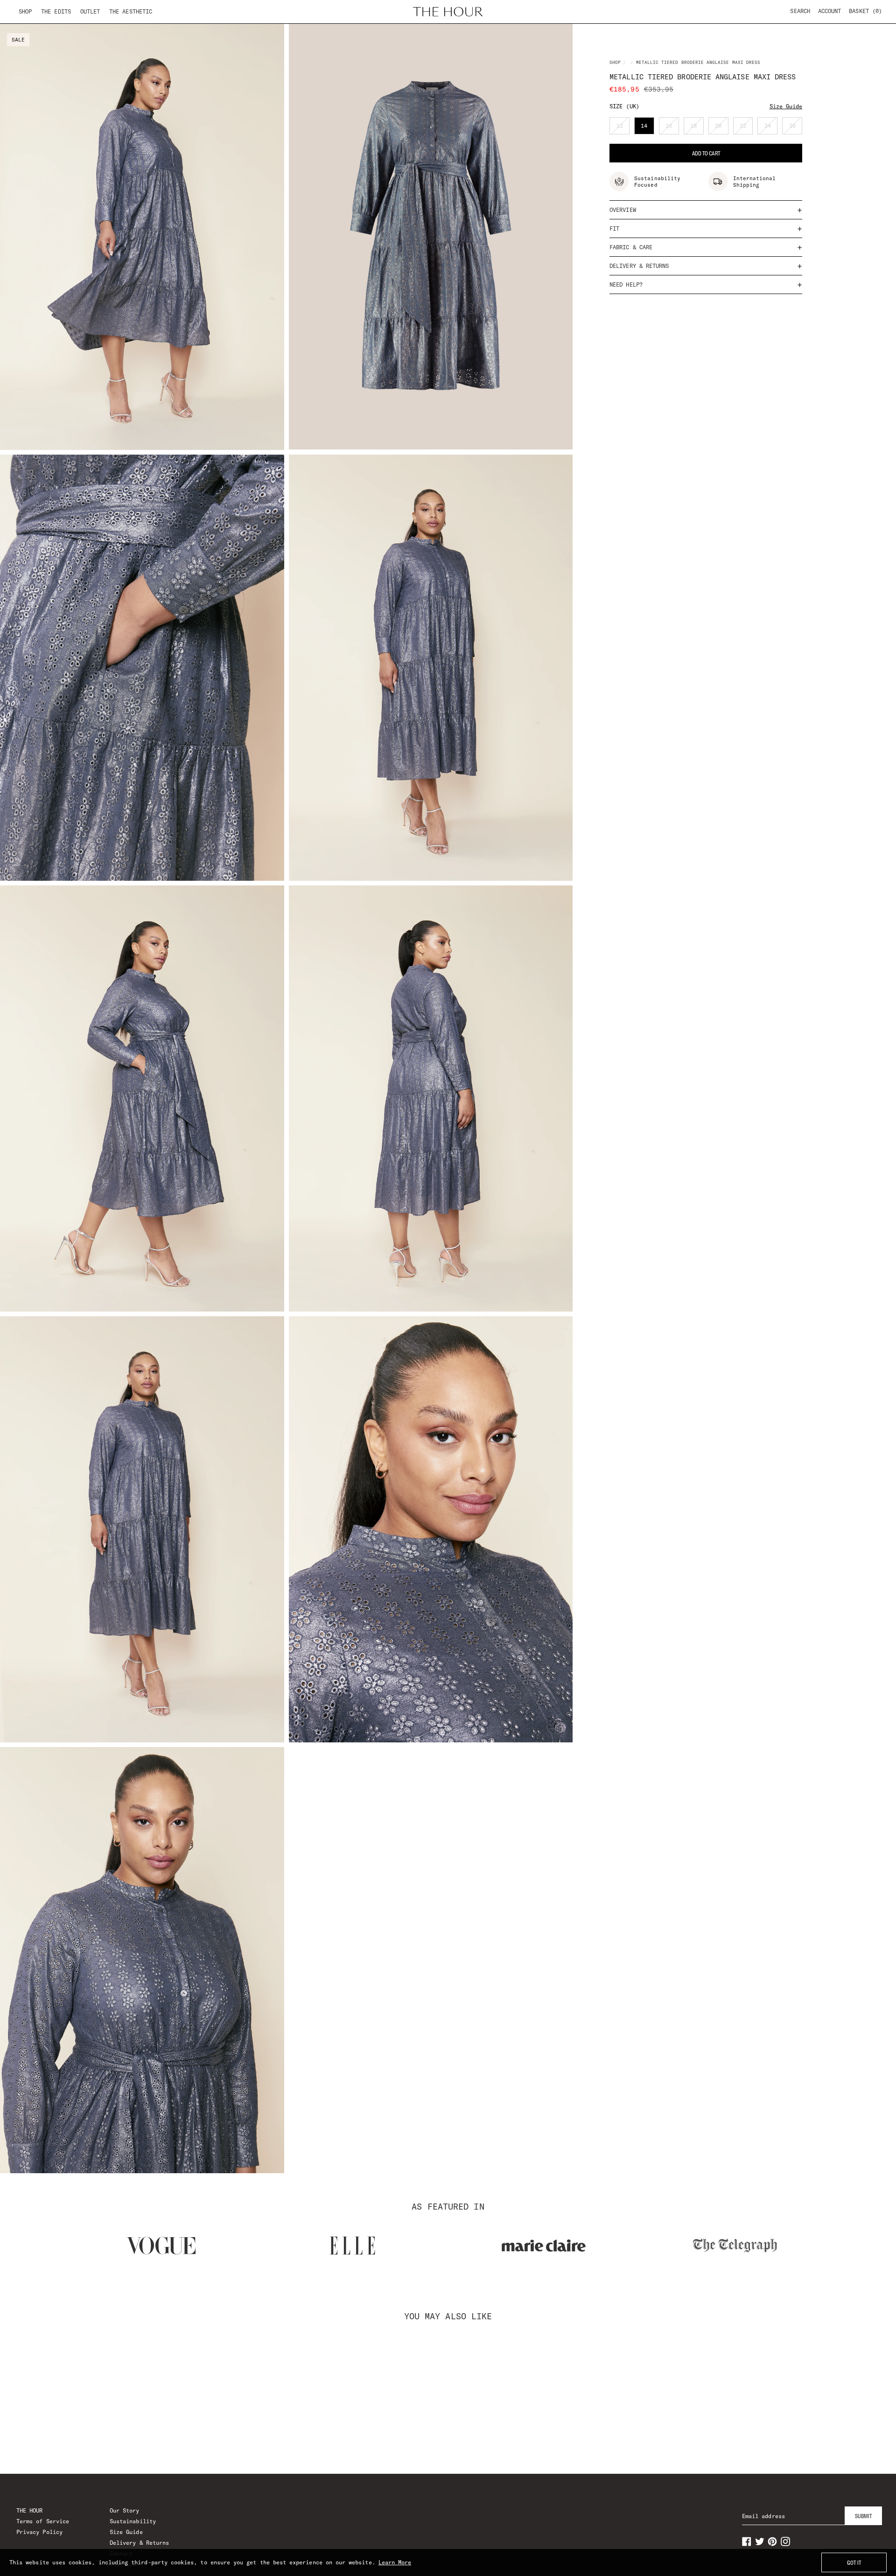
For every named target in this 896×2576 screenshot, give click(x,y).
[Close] (609, 1178)
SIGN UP (448, 1378)
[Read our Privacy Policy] (599, 1337)
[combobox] (309, 1286)
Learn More (395, 2562)
